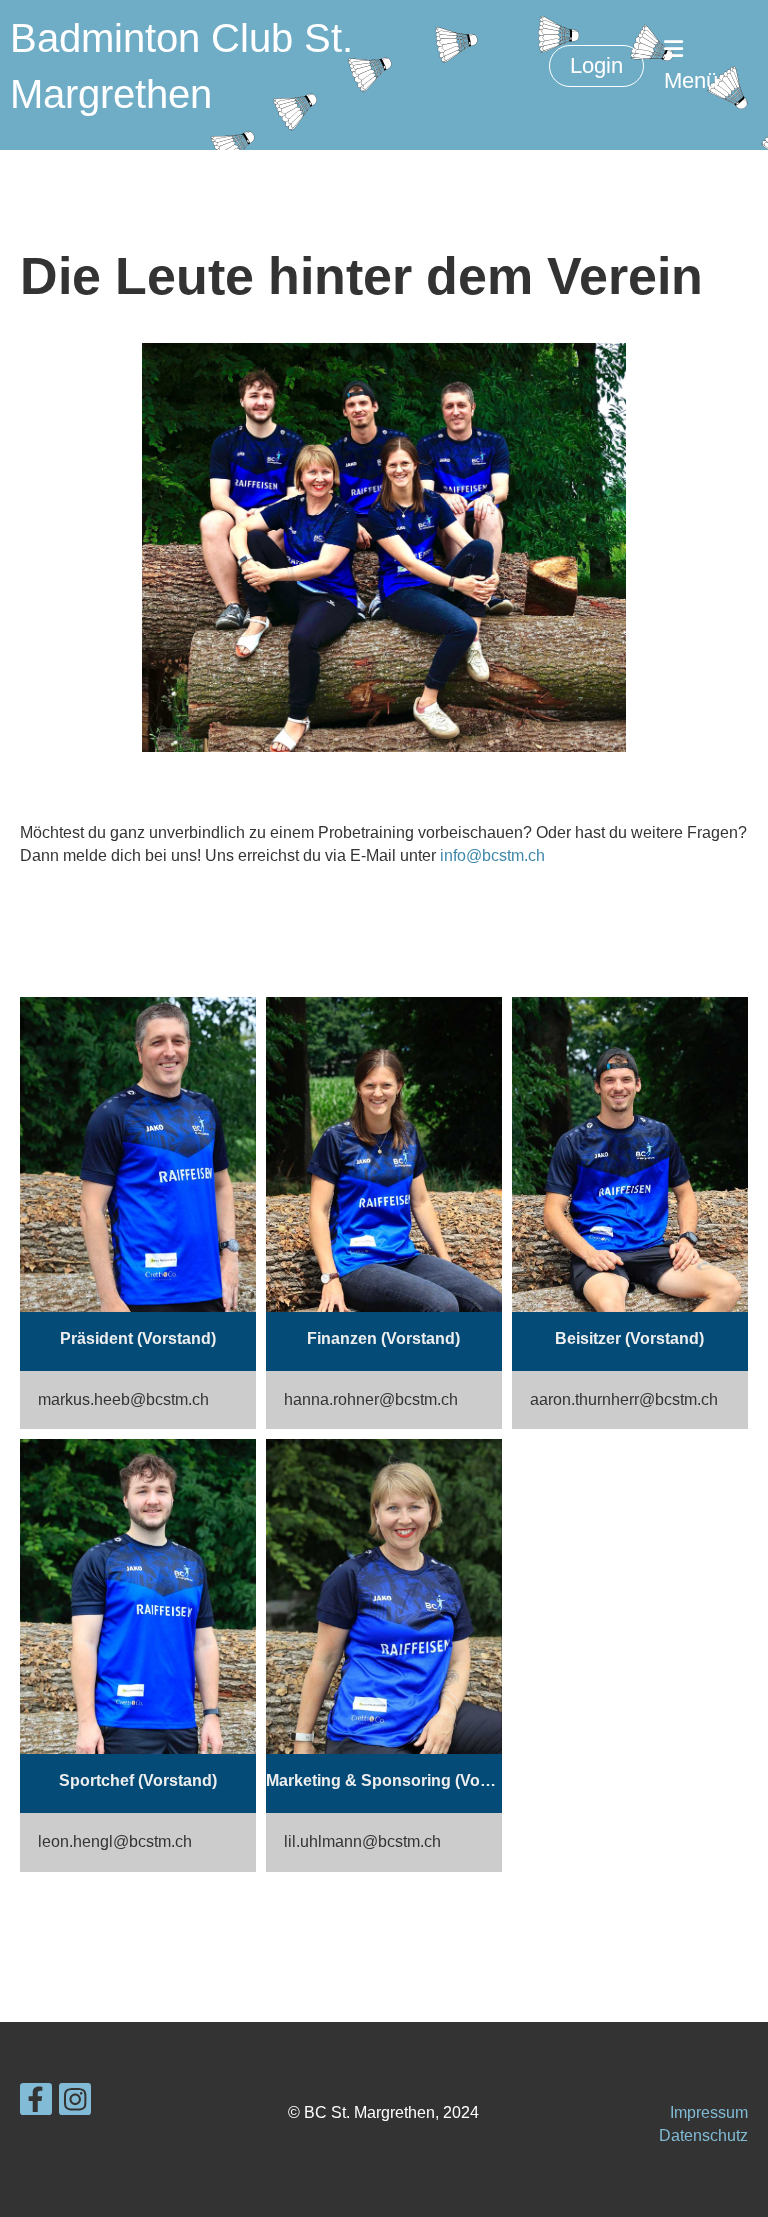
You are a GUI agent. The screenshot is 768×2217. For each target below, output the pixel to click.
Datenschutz (703, 2135)
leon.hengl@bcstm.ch (115, 1841)
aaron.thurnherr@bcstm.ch (624, 1399)
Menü (691, 80)
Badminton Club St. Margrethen (181, 66)
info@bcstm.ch (492, 855)
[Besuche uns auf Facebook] (36, 2104)
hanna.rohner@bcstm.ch (371, 1399)
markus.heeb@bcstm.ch (123, 1399)
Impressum (709, 2112)
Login (596, 65)
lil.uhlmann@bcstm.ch (362, 1841)
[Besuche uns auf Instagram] (75, 2104)
